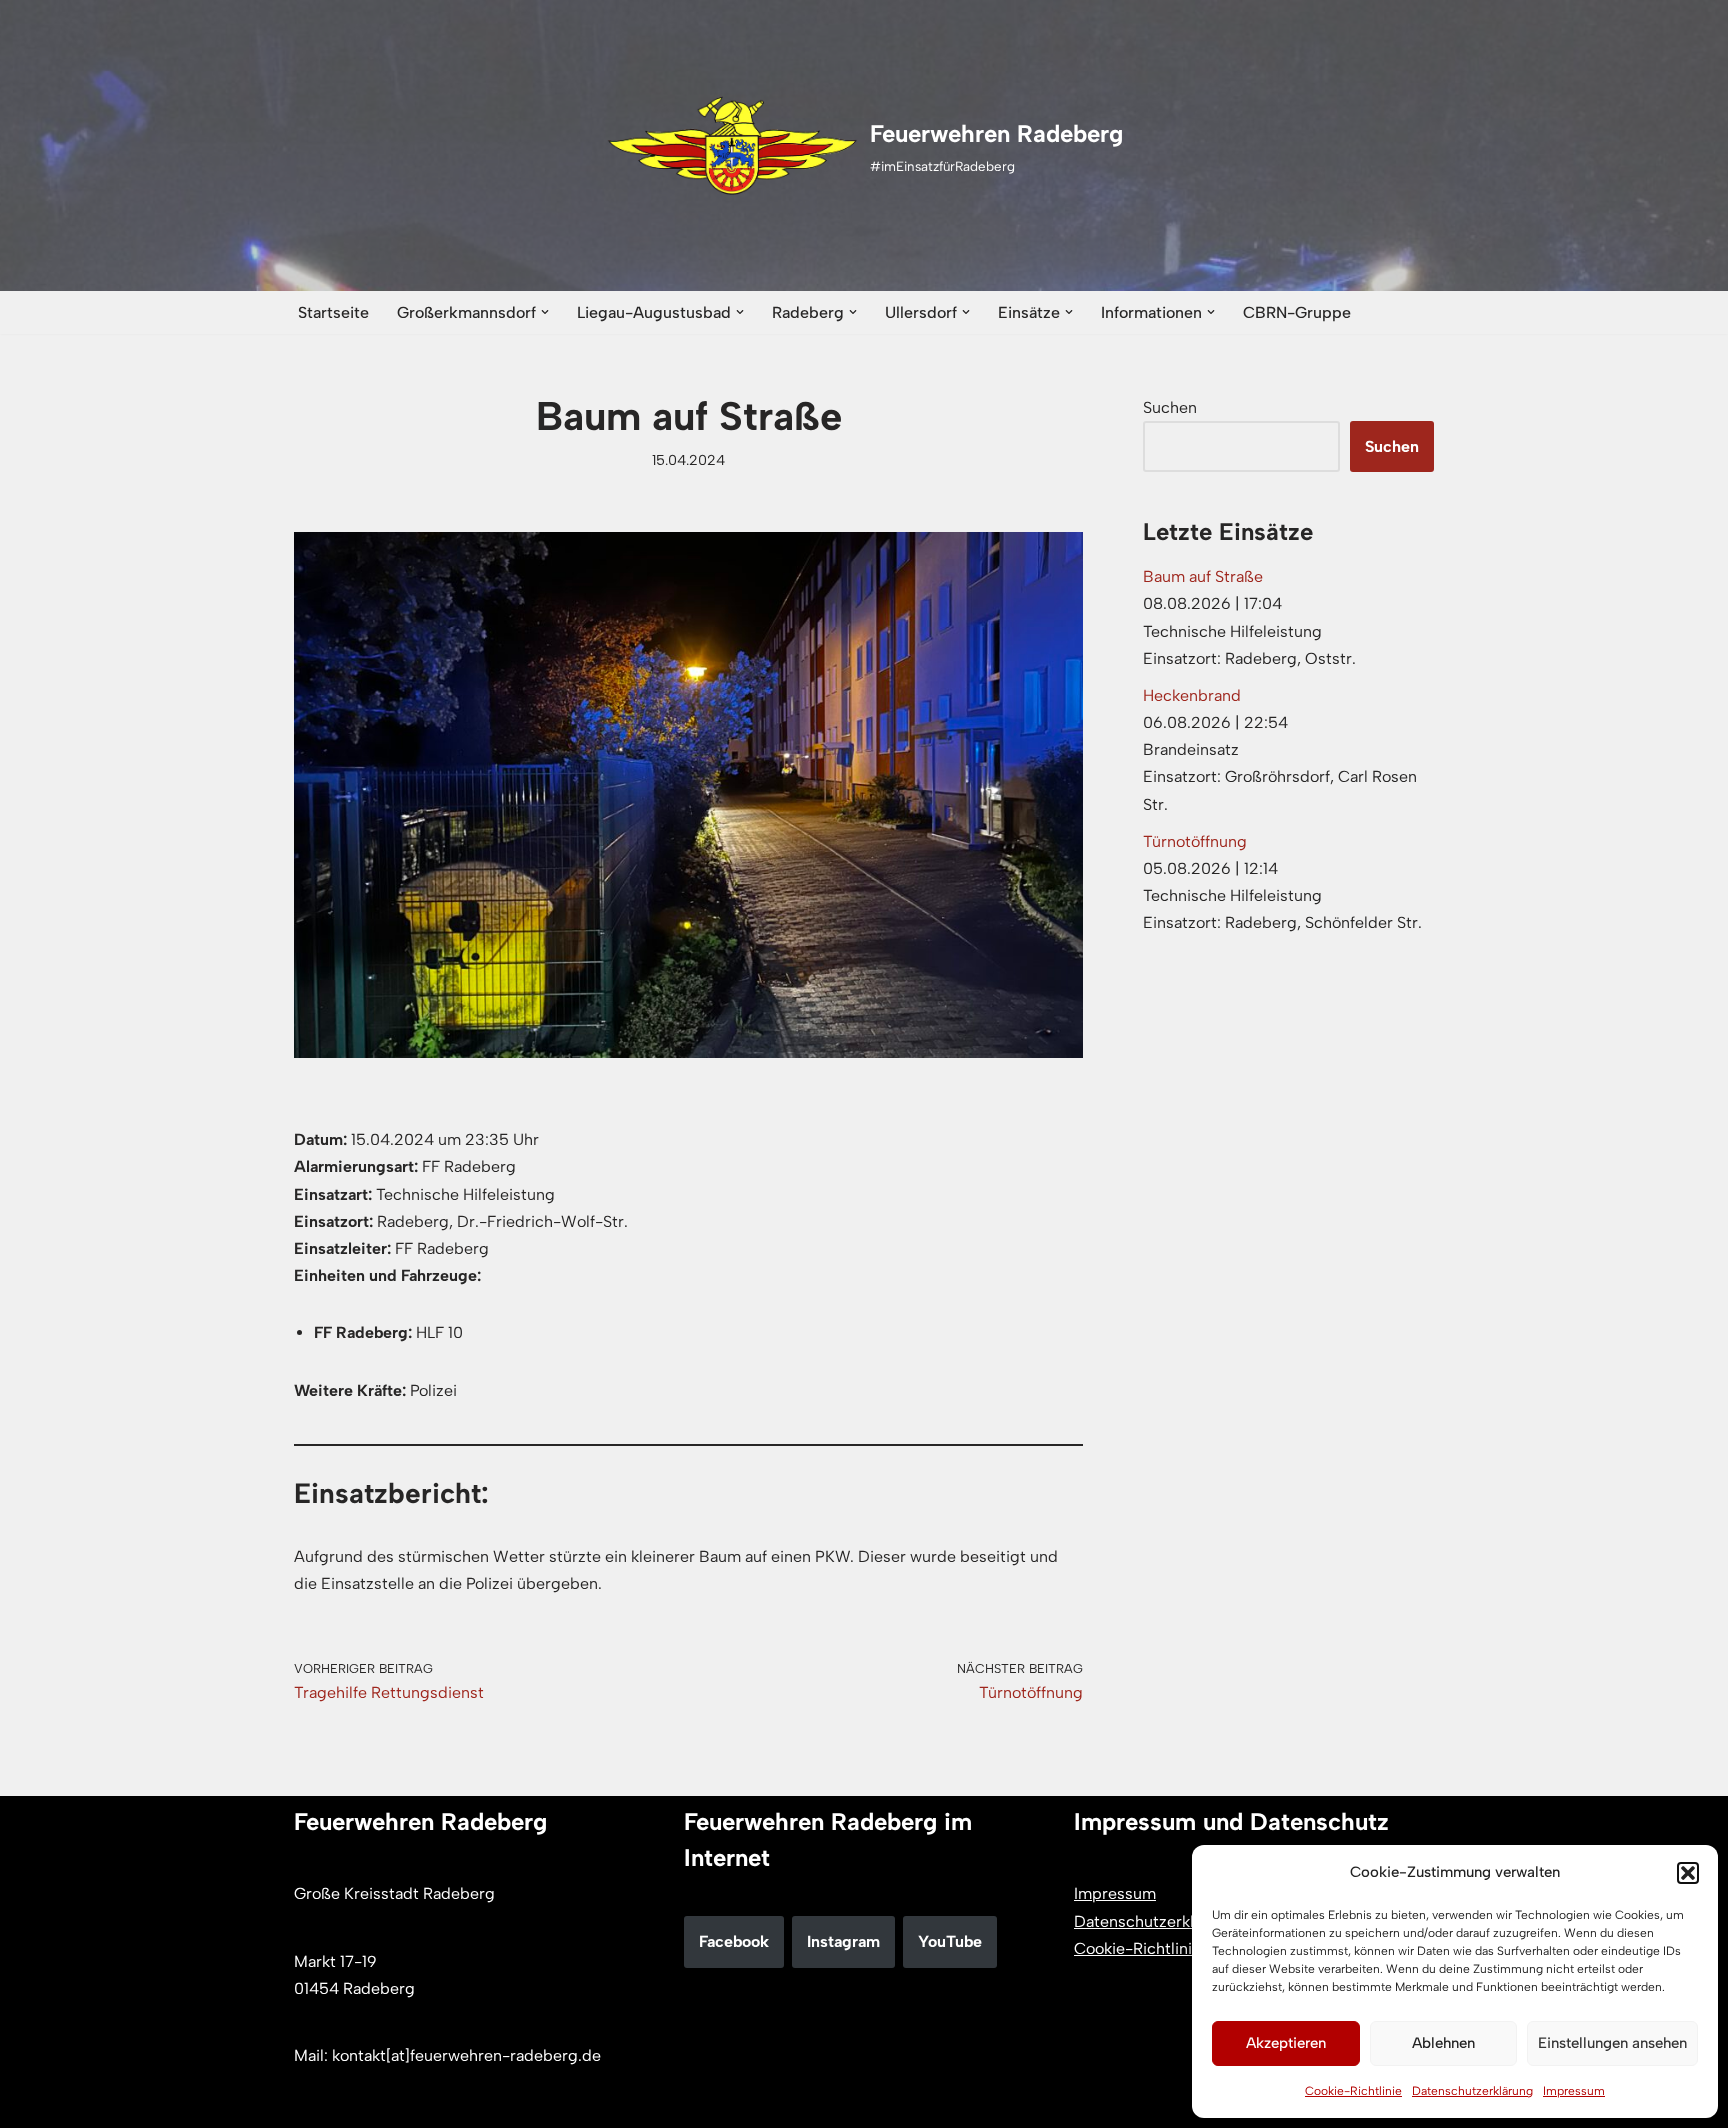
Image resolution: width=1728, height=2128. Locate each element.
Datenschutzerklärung (1472, 2091)
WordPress (500, 2102)
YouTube (950, 1941)
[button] (1688, 1873)
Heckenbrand (1192, 695)
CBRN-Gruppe (1297, 312)
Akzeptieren (1286, 2043)
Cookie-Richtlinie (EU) (1157, 1948)
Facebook (734, 1941)
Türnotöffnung (1195, 841)
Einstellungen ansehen (1612, 2043)
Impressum (1574, 2091)
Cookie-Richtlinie (1353, 2091)
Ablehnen (1443, 2043)
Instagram (843, 1941)
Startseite (333, 312)
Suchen (1170, 407)
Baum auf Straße (1203, 576)
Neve (312, 2102)
